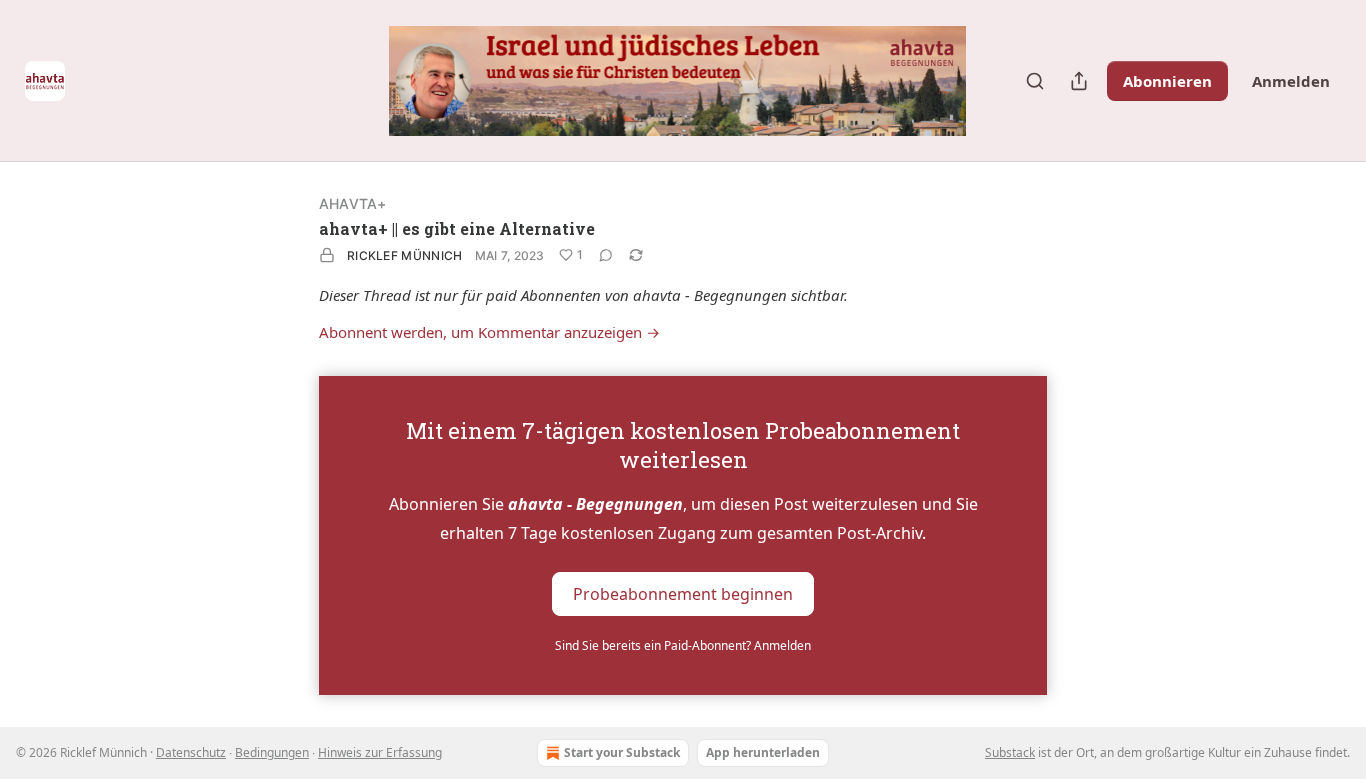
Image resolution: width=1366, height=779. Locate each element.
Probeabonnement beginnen (683, 593)
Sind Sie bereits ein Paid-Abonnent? (683, 645)
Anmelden (1291, 81)
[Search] (1035, 81)
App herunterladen (763, 752)
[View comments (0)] (606, 255)
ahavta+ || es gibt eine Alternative (457, 228)
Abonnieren (1167, 81)
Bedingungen (272, 752)
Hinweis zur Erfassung (380, 752)
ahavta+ (352, 203)
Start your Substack (622, 752)
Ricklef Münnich (405, 255)
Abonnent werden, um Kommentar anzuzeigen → (489, 332)
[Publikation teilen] (1079, 81)
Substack (1010, 752)
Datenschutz (191, 752)
